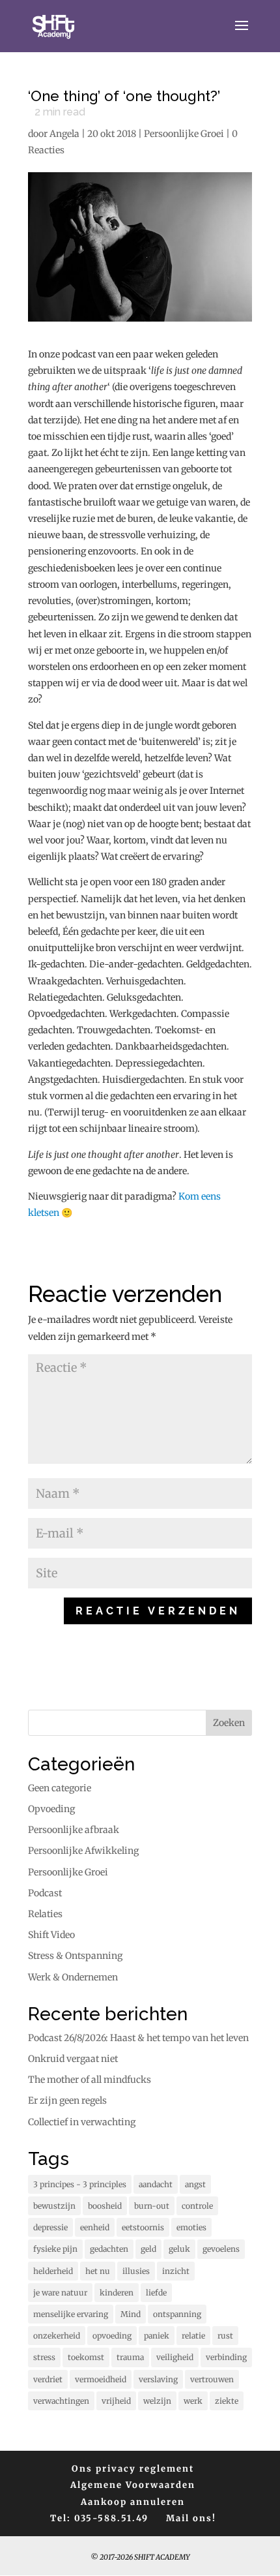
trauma (130, 2357)
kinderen (117, 2293)
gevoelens (221, 2249)
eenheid (95, 2227)
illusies (136, 2271)
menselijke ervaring (71, 2314)
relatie (193, 2336)
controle (197, 2206)
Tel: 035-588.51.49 (99, 2518)
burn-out (152, 2206)
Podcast (45, 1893)
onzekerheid (57, 2336)
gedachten (109, 2249)
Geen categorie (60, 1788)
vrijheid (116, 2401)
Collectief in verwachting (82, 2122)
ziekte (227, 2401)
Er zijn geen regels (67, 2100)
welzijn (157, 2401)
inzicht (176, 2271)
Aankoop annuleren (133, 2502)
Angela (64, 134)
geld (148, 2249)
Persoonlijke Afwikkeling (83, 1851)
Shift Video (51, 1935)
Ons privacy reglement (133, 2469)
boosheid (105, 2206)
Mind (131, 2314)
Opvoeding (51, 1809)
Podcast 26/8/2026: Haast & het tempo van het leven (138, 2038)
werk (193, 2401)
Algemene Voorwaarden (133, 2485)
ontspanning (177, 2314)
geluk (179, 2249)
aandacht (156, 2184)
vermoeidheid (101, 2379)
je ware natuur (60, 2293)
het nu (98, 2271)
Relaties (45, 1914)
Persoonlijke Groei (184, 134)
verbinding (226, 2357)
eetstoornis (143, 2227)
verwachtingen (61, 2401)
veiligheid (175, 2357)
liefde (156, 2293)
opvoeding (112, 2336)
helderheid (53, 2271)
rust (225, 2336)
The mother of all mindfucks (90, 2080)
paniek (157, 2336)
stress (44, 2357)
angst (195, 2184)
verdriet (48, 2379)
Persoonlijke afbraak (74, 1830)
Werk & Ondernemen (73, 1977)
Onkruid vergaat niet (73, 2059)
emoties (191, 2227)
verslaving (158, 2379)
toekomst (86, 2357)
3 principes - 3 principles (80, 2184)
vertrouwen (212, 2379)
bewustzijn (54, 2206)
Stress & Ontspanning (75, 1956)
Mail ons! (191, 2518)
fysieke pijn (55, 2249)
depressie (50, 2227)
